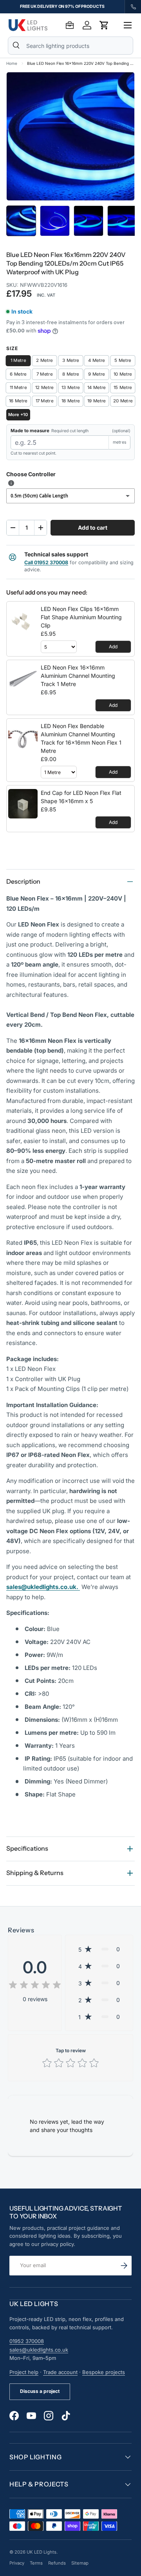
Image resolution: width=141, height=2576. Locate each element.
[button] (104, 25)
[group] (62, 7)
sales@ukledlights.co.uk (39, 2350)
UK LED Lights (42, 2552)
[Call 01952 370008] (133, 7)
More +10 (18, 415)
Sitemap (80, 2563)
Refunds (57, 2563)
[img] (35, 1986)
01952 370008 (27, 2341)
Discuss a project (40, 2391)
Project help (24, 2372)
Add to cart (93, 527)
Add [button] (113, 647)
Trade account (60, 2372)
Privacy (17, 2563)
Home (12, 63)
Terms (36, 2563)
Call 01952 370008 (46, 562)
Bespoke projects (104, 2372)
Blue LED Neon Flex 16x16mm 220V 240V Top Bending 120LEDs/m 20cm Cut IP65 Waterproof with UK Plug (81, 63)
